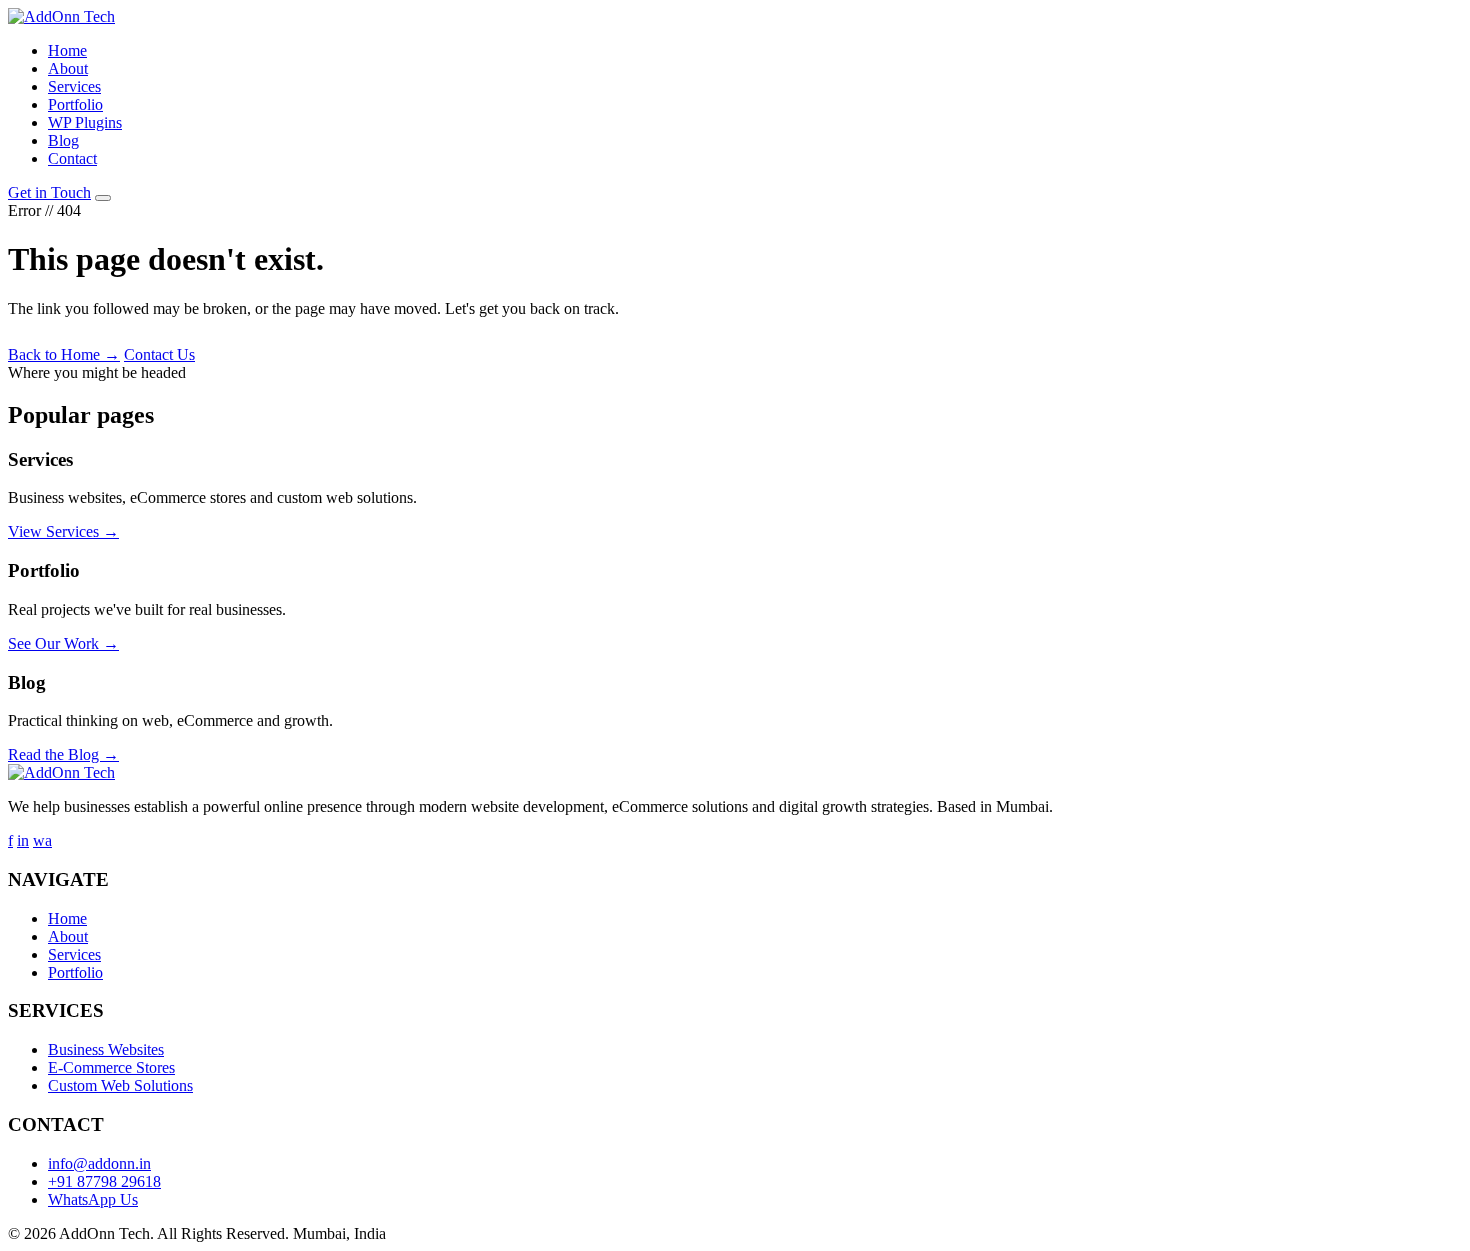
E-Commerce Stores (111, 1067)
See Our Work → (63, 643)
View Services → (63, 531)
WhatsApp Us (93, 1199)
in (23, 840)
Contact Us (159, 354)
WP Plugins (85, 122)
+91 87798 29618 (104, 1181)
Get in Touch (49, 192)
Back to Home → (64, 354)
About (68, 68)
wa (42, 840)
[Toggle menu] (103, 198)
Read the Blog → (63, 754)
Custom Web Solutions (120, 1085)
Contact (72, 158)
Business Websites (106, 1049)
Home (67, 50)
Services (74, 86)
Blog (63, 140)
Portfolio (75, 104)
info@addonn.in (99, 1163)
